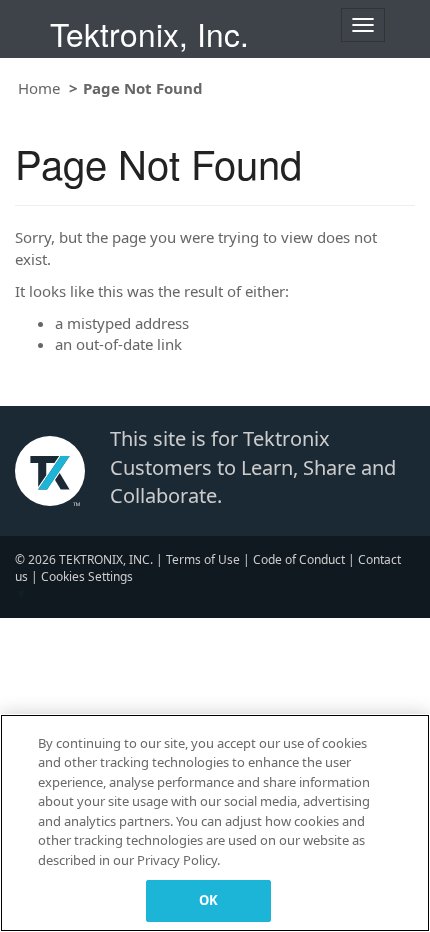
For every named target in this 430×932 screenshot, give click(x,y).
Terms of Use (203, 559)
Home (39, 88)
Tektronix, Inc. (149, 33)
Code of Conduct (299, 559)
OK (208, 900)
